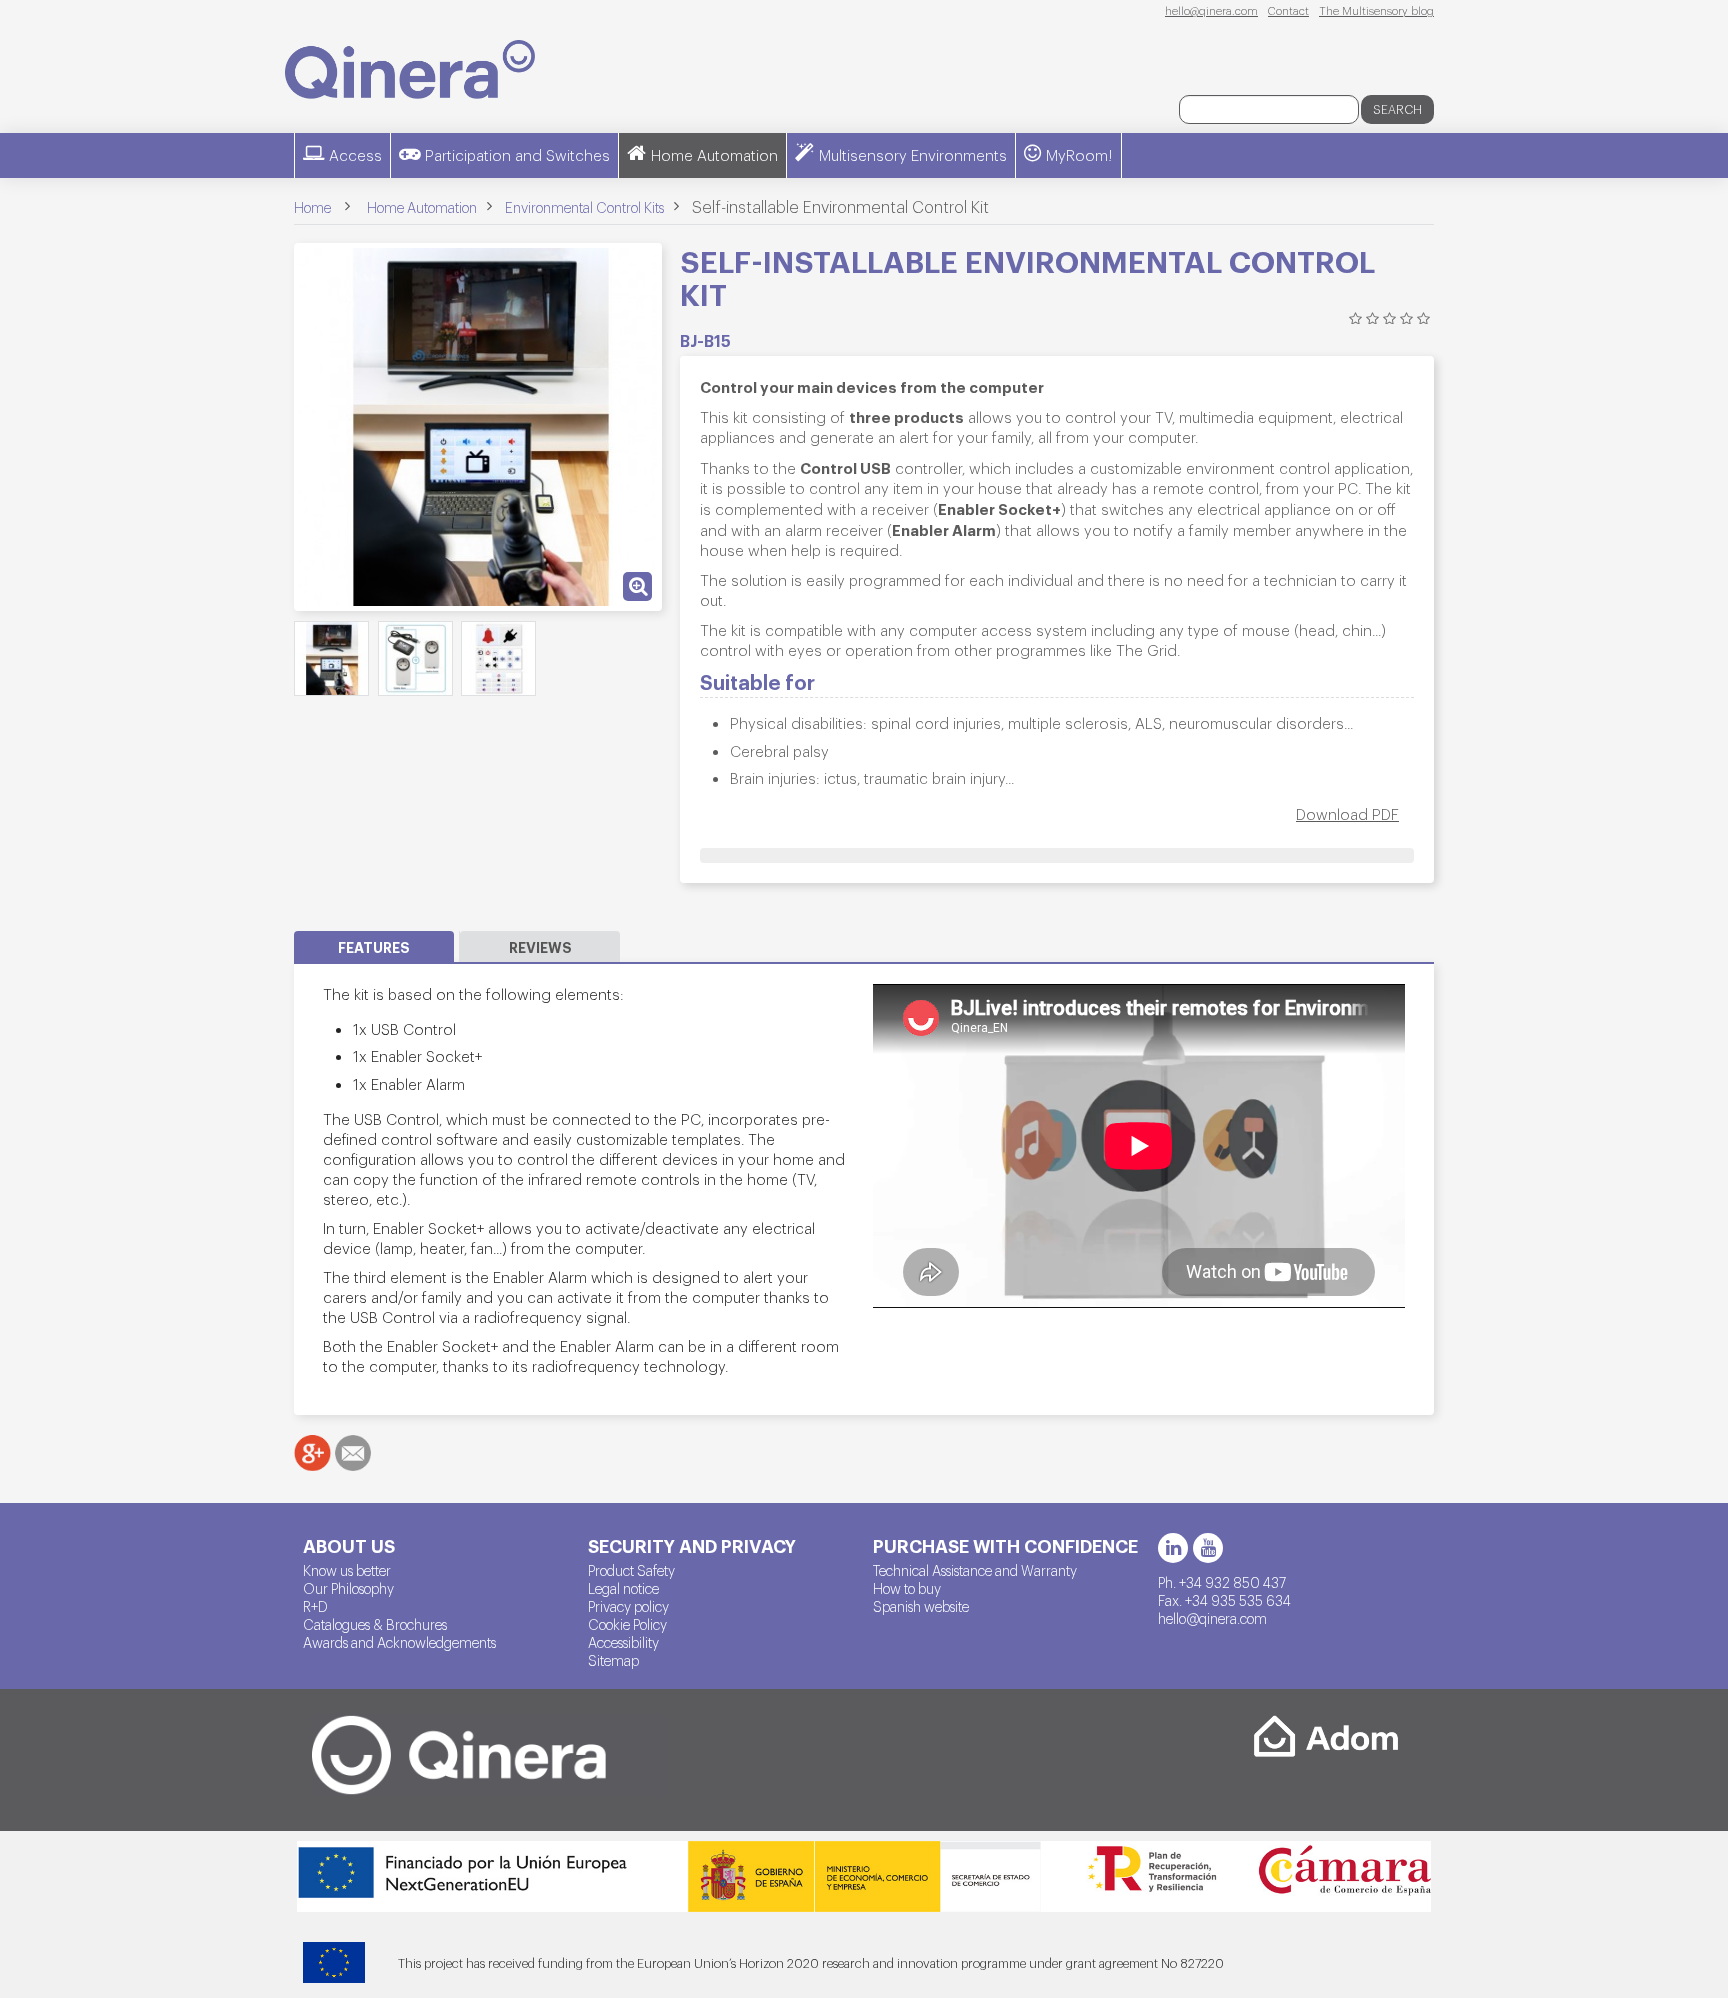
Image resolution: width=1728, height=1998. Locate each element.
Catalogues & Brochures (375, 1624)
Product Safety (631, 1570)
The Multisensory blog (1376, 10)
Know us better (347, 1570)
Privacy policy (628, 1606)
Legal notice (623, 1588)
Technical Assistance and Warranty (975, 1570)
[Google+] (312, 1453)
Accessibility (623, 1642)
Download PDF (1347, 813)
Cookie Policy (627, 1624)
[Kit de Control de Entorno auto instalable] (331, 658)
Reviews (540, 946)
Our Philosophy (348, 1588)
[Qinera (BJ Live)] (410, 69)
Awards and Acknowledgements (399, 1642)
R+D (315, 1606)
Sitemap (613, 1660)
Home (312, 207)
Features (374, 946)
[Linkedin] (1173, 1548)
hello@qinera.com (1211, 10)
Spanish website (921, 1606)
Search (1397, 109)
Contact (1288, 10)
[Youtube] (1208, 1548)
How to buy (907, 1588)
